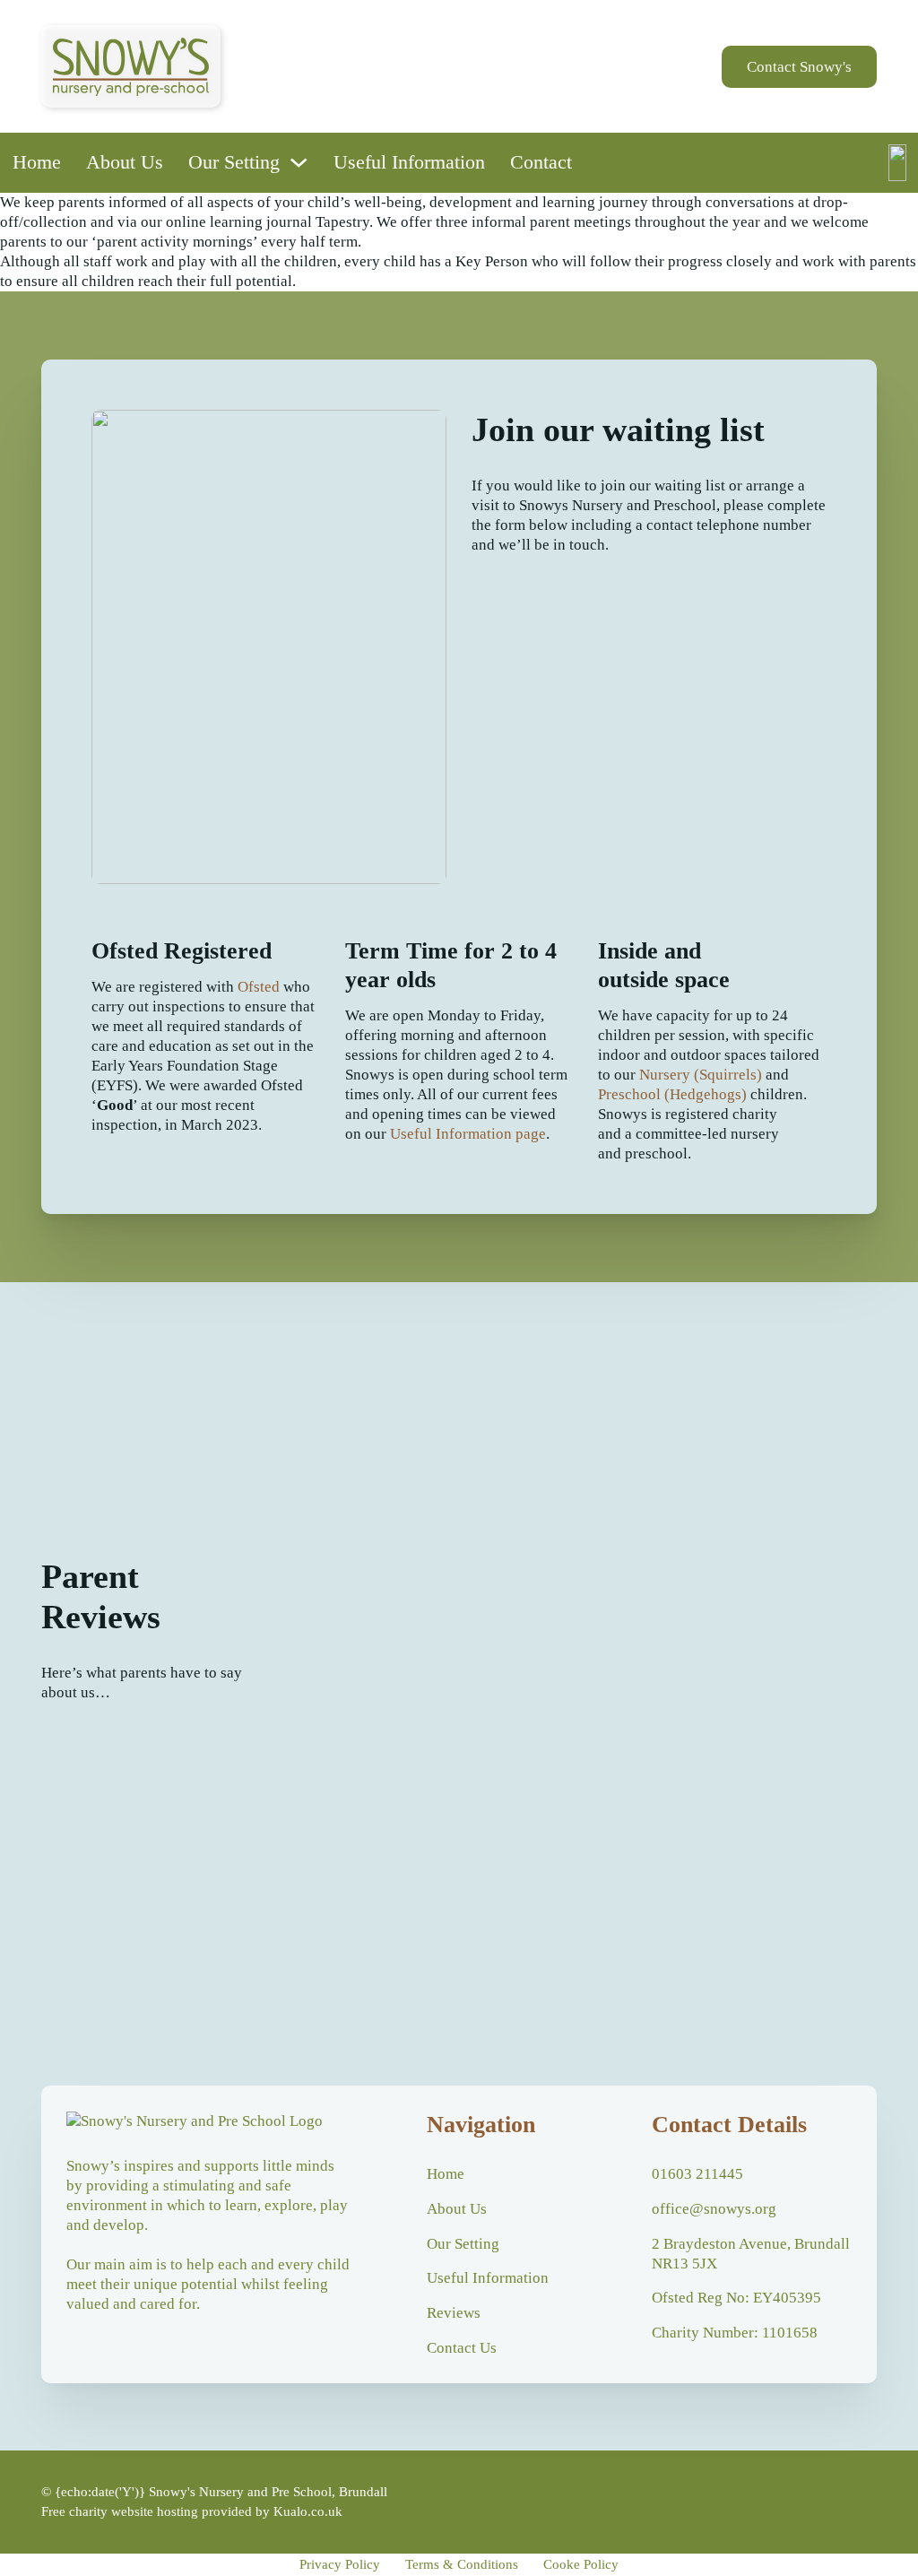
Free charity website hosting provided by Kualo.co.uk (192, 2511)
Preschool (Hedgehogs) (672, 1094)
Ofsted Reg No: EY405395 (736, 2298)
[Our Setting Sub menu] (299, 162)
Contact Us (462, 2348)
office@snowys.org (714, 2209)
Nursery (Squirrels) (701, 1075)
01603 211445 (697, 2174)
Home (37, 162)
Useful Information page (468, 1134)
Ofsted (259, 987)
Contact (541, 162)
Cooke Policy (581, 2564)
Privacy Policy (340, 2564)
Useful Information (409, 162)
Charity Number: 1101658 (735, 2333)
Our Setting (234, 162)
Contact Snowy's (799, 67)
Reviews (454, 2313)
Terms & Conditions (462, 2564)
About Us (125, 162)
